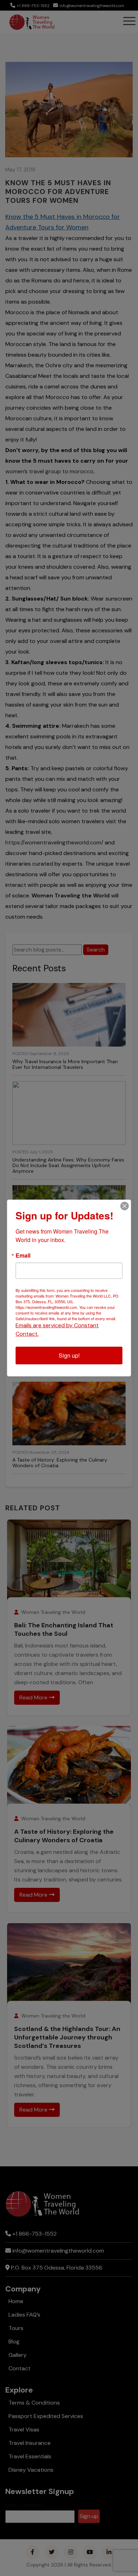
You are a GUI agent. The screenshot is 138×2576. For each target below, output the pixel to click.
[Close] (125, 1206)
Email (23, 1255)
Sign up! (69, 1355)
